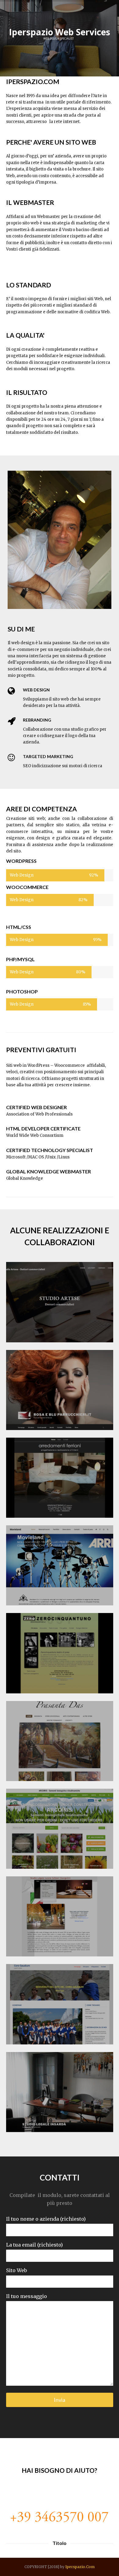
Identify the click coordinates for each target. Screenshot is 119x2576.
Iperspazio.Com (80, 2567)
